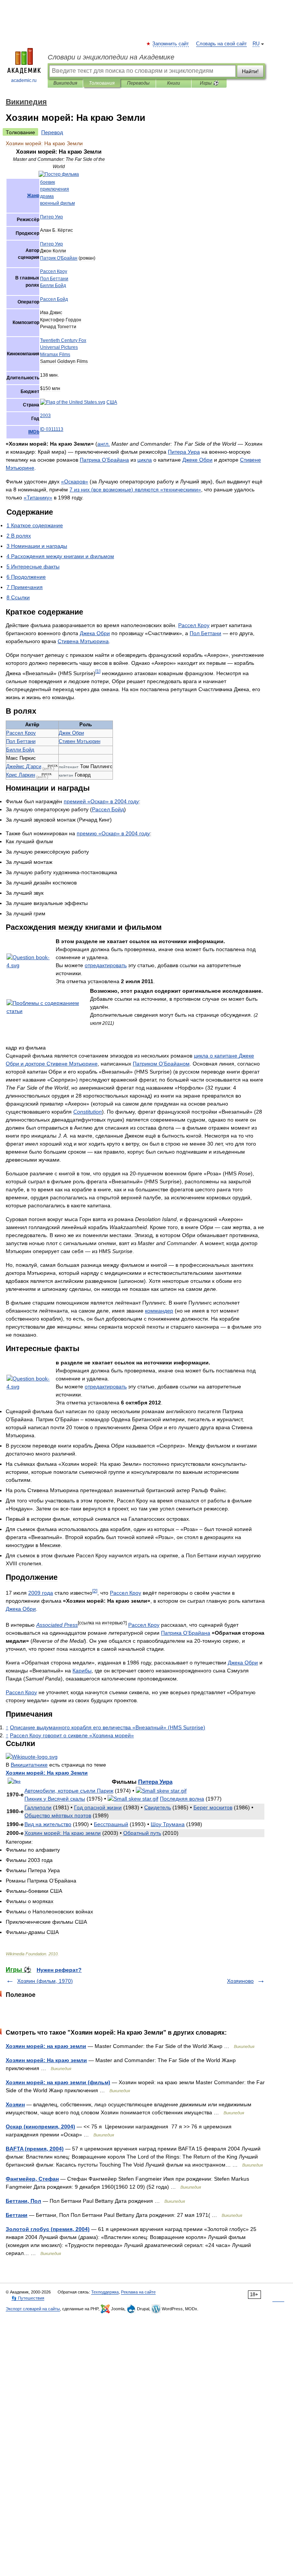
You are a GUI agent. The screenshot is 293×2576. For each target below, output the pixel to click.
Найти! (250, 71)
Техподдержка (105, 2292)
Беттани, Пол (23, 2201)
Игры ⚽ (209, 83)
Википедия (65, 83)
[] (98, 671)
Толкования (102, 83)
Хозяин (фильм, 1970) (45, 1981)
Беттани (17, 2215)
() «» (135, 490)
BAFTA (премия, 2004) (35, 2149)
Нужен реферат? (59, 1970)
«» (75, 481)
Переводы (138, 83)
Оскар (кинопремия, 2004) (40, 2127)
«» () (108, 1727)
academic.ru (24, 80)
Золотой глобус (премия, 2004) (48, 2229)
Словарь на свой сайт (221, 44)
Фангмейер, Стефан (32, 2179)
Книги (174, 83)
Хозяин (15, 2104)
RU (256, 44)
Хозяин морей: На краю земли (46, 2060)
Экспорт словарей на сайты (33, 2309)
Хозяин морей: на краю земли (46, 2046)
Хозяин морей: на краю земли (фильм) (58, 2082)
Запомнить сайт (171, 44)
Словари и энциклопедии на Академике (111, 57)
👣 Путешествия (28, 2298)
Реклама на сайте (138, 2292)
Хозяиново (240, 1981)
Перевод (52, 132)
